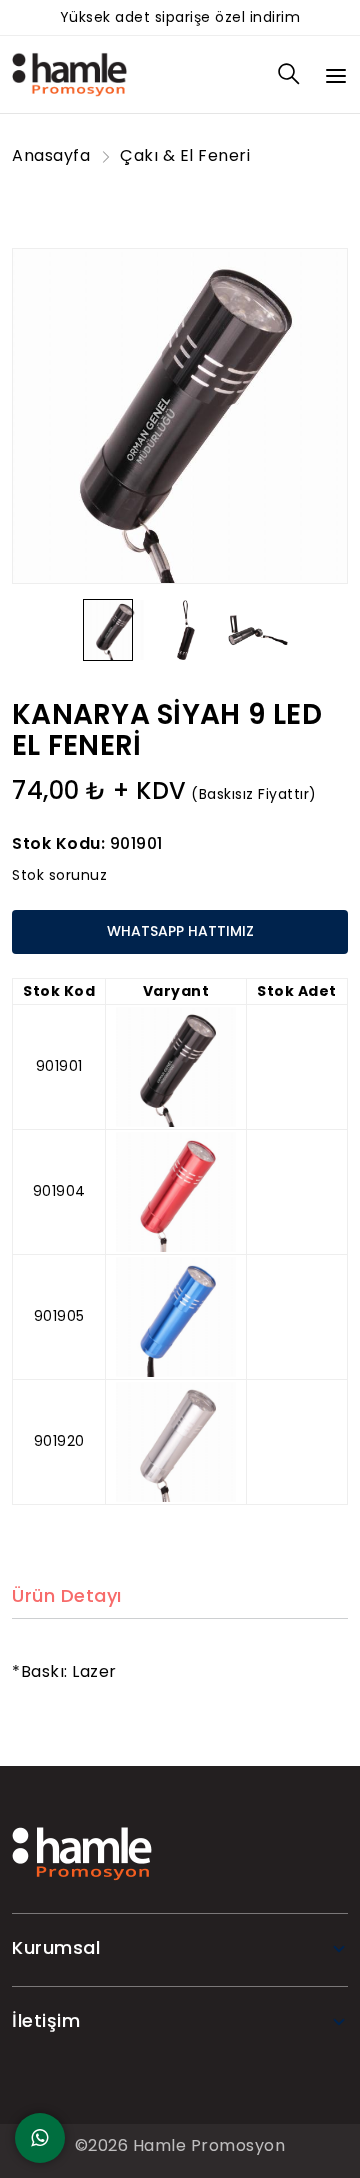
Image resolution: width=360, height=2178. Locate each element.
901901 (136, 843)
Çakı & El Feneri (185, 155)
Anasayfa (51, 155)
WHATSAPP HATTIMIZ (180, 931)
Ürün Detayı (67, 1596)
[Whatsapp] (40, 2138)
